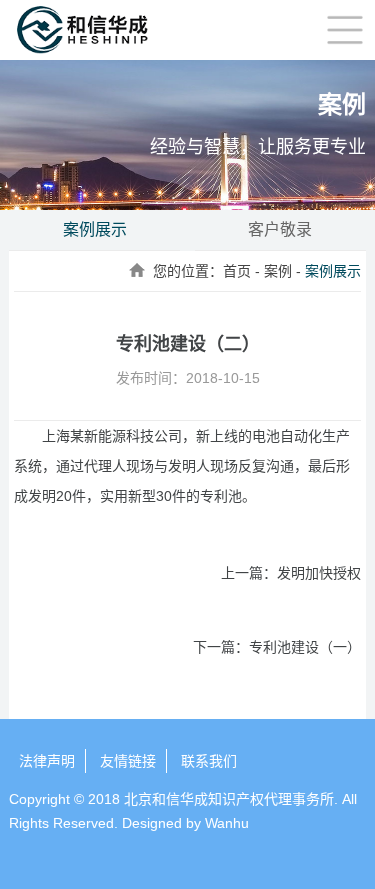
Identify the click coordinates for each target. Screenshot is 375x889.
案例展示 (95, 229)
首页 (237, 271)
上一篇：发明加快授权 (290, 573)
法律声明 (47, 761)
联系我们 (209, 761)
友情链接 (128, 761)
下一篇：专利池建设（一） (276, 647)
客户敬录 (280, 229)
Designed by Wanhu (185, 823)
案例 (278, 271)
